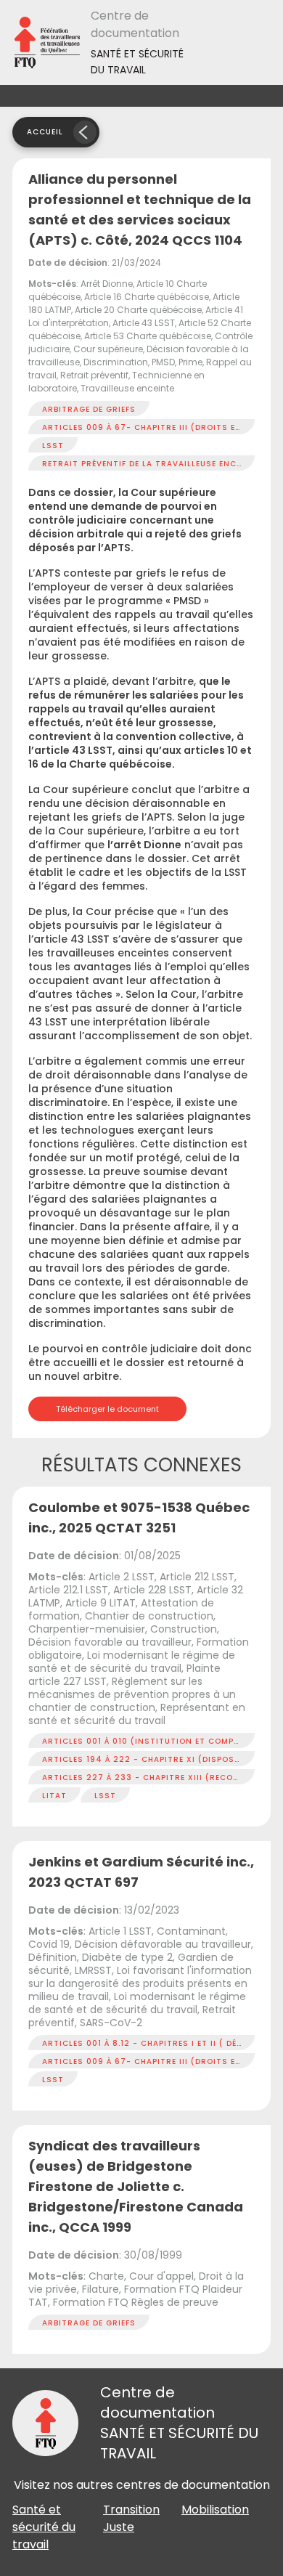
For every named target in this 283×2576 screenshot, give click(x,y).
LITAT (54, 1796)
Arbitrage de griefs (89, 409)
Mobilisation (215, 2510)
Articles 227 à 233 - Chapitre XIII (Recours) (148, 1777)
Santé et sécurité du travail (44, 2527)
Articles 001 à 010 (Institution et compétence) (156, 1741)
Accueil (45, 132)
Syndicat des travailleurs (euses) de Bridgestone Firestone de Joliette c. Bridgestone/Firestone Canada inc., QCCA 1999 (136, 2186)
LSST (53, 446)
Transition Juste (131, 2518)
